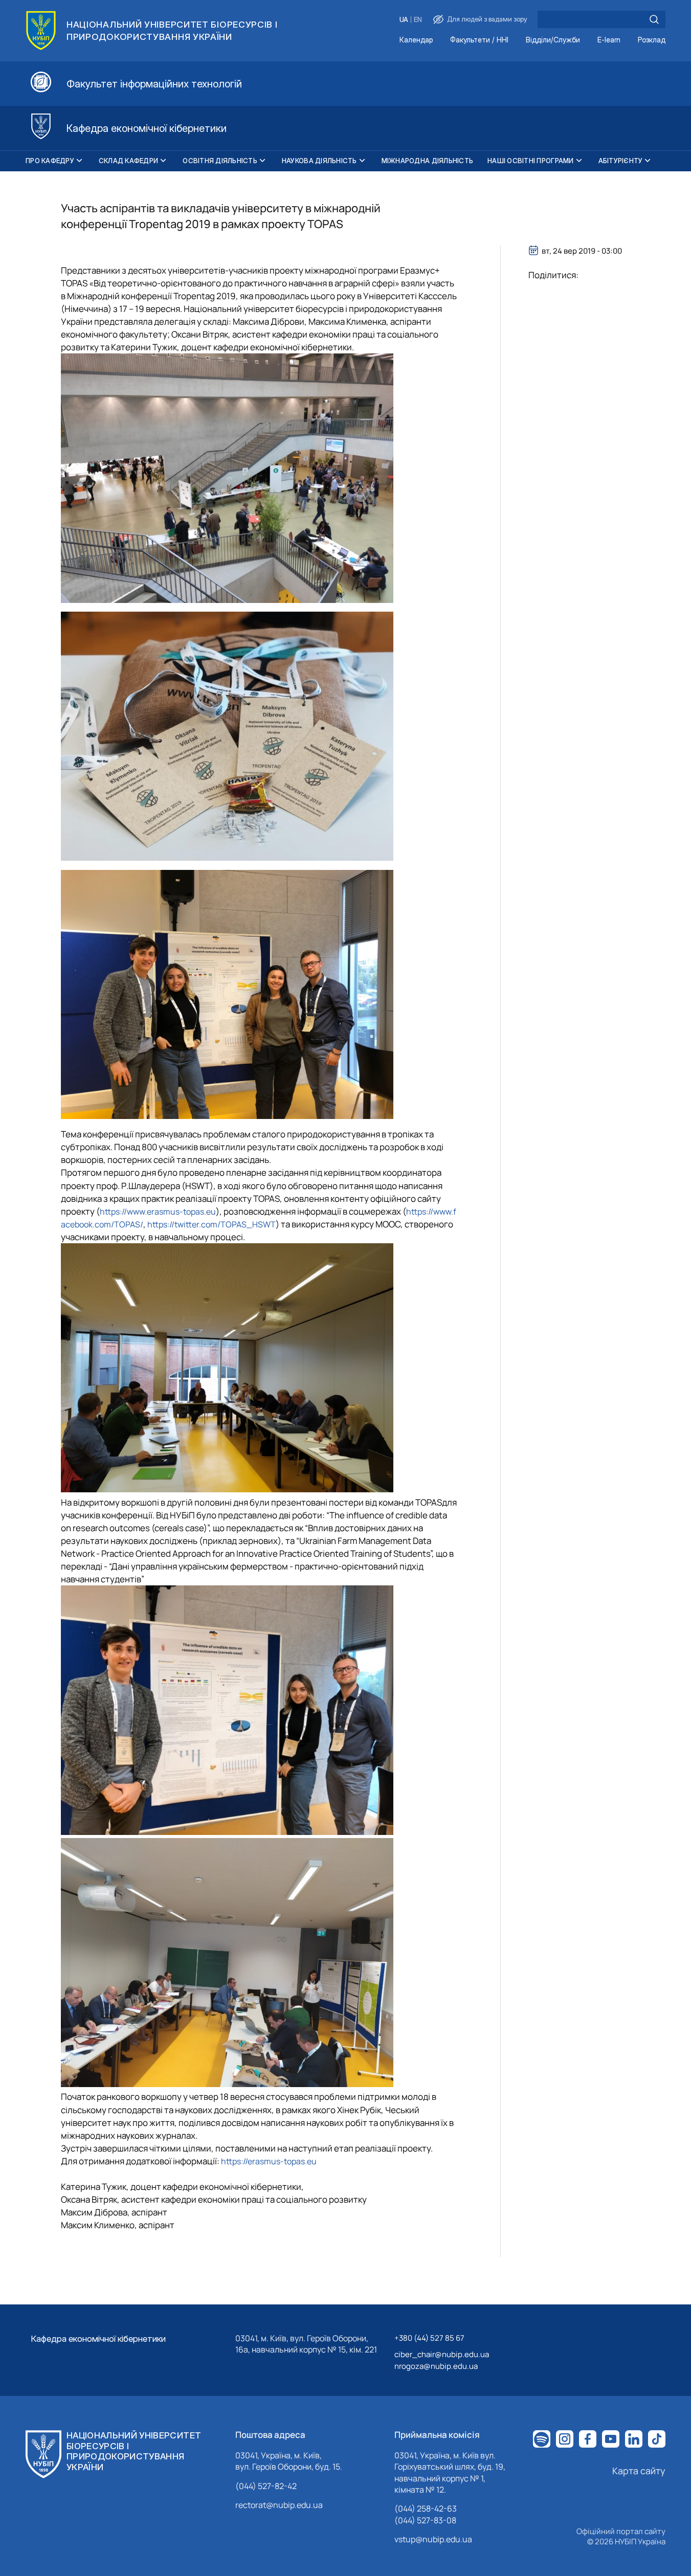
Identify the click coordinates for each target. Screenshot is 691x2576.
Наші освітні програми (530, 161)
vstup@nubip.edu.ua (433, 2539)
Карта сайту (639, 2471)
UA (404, 20)
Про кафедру (50, 161)
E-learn (609, 40)
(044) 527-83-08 (425, 2520)
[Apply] (654, 19)
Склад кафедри (128, 161)
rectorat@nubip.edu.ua (279, 2505)
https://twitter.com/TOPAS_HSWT (211, 1224)
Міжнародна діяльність (427, 161)
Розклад (652, 40)
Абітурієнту (621, 161)
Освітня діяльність (220, 161)
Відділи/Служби (553, 40)
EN (418, 20)
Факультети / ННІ (479, 40)
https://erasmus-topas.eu (269, 2161)
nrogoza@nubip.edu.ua (436, 2366)
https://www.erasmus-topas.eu (158, 1212)
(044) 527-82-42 (266, 2486)
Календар (416, 40)
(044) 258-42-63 (426, 2508)
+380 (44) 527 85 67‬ (429, 2338)
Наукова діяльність (319, 161)
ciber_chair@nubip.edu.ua (442, 2354)
